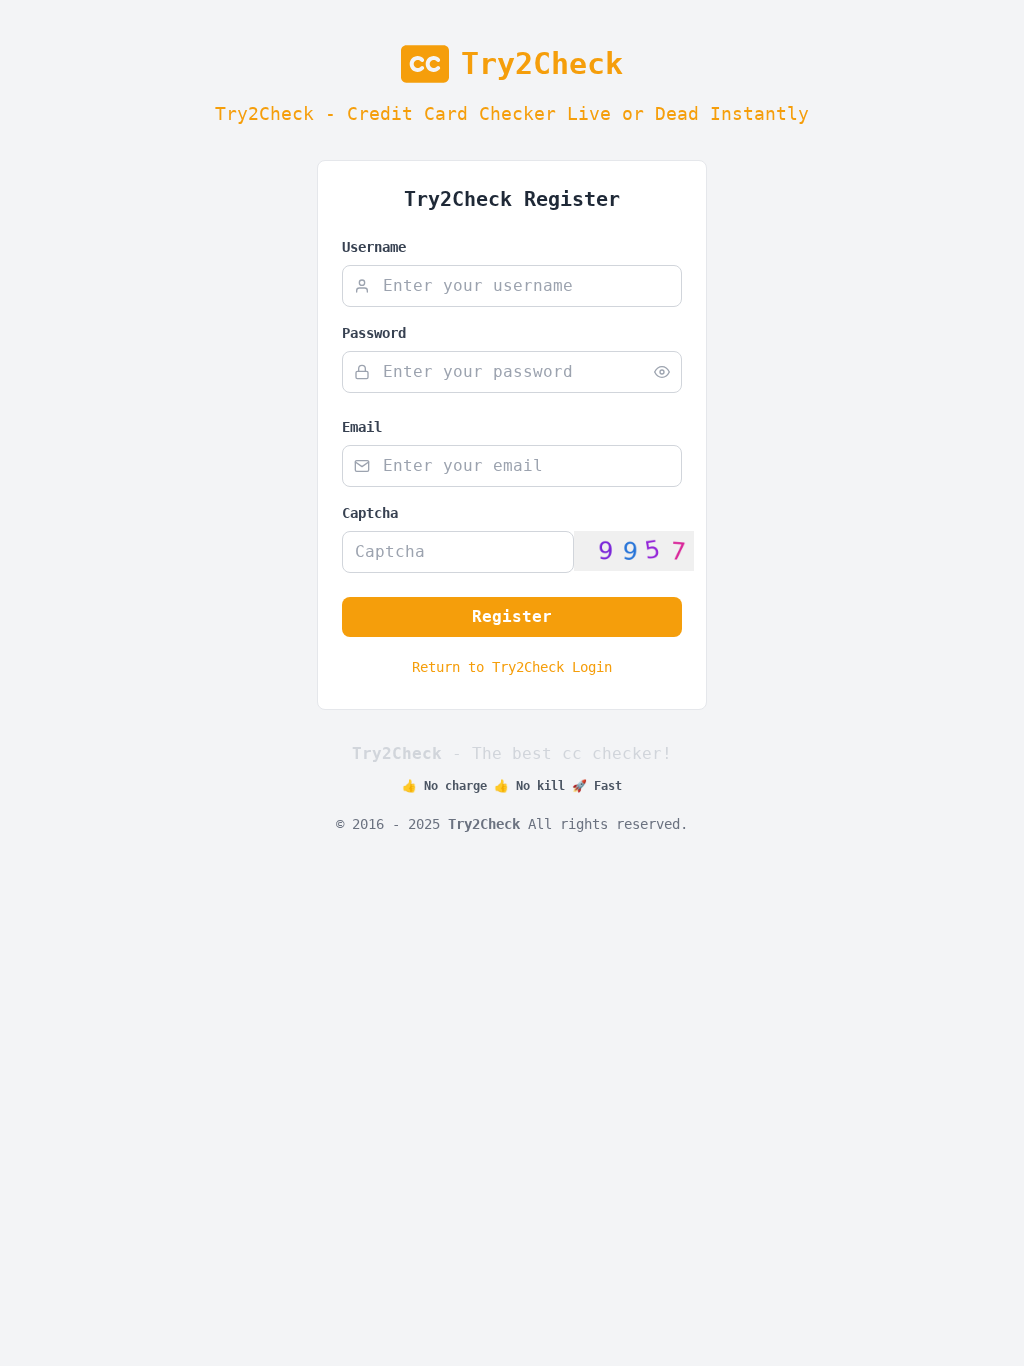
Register (512, 616)
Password (374, 333)
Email (362, 427)
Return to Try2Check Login (512, 667)
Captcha (370, 513)
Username (374, 247)
